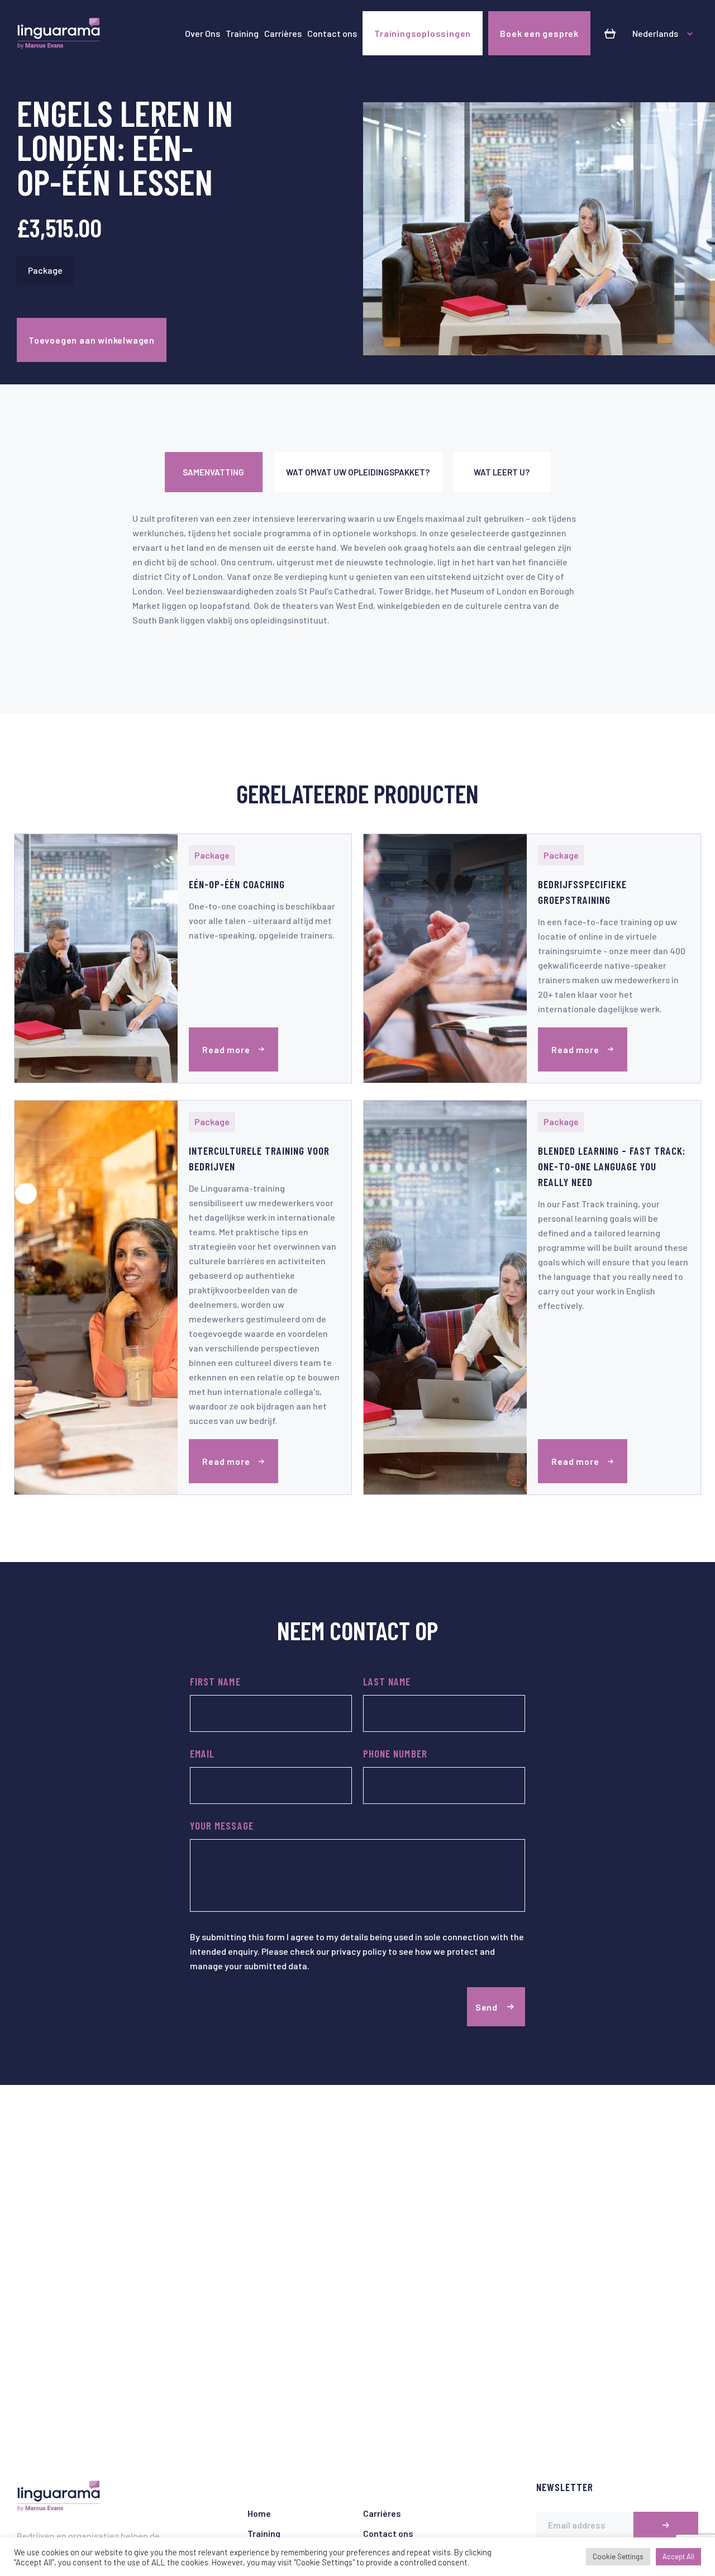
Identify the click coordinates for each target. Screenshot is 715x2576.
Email (202, 1753)
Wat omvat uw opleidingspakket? (358, 472)
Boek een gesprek (539, 33)
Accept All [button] (678, 2556)
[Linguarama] (59, 34)
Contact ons (332, 33)
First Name (215, 1681)
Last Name (387, 1681)
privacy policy (359, 1951)
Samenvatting (213, 472)
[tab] (214, 472)
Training (242, 33)
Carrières (283, 33)
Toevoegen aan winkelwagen (92, 340)
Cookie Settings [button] (618, 2556)
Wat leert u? (502, 472)
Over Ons (202, 33)
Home (259, 2513)
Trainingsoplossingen (423, 33)
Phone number (395, 1753)
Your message (222, 1825)
